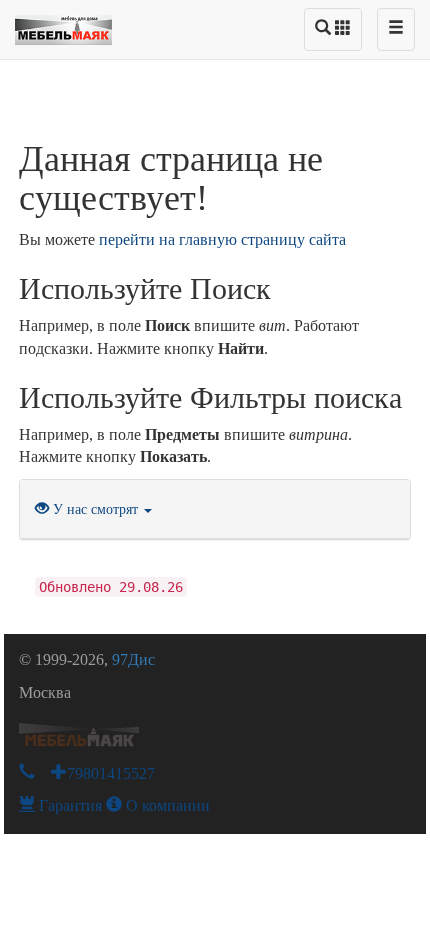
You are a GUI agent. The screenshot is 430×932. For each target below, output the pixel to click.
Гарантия (68, 805)
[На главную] (63, 25)
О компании (166, 805)
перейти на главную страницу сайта (222, 239)
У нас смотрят (95, 509)
